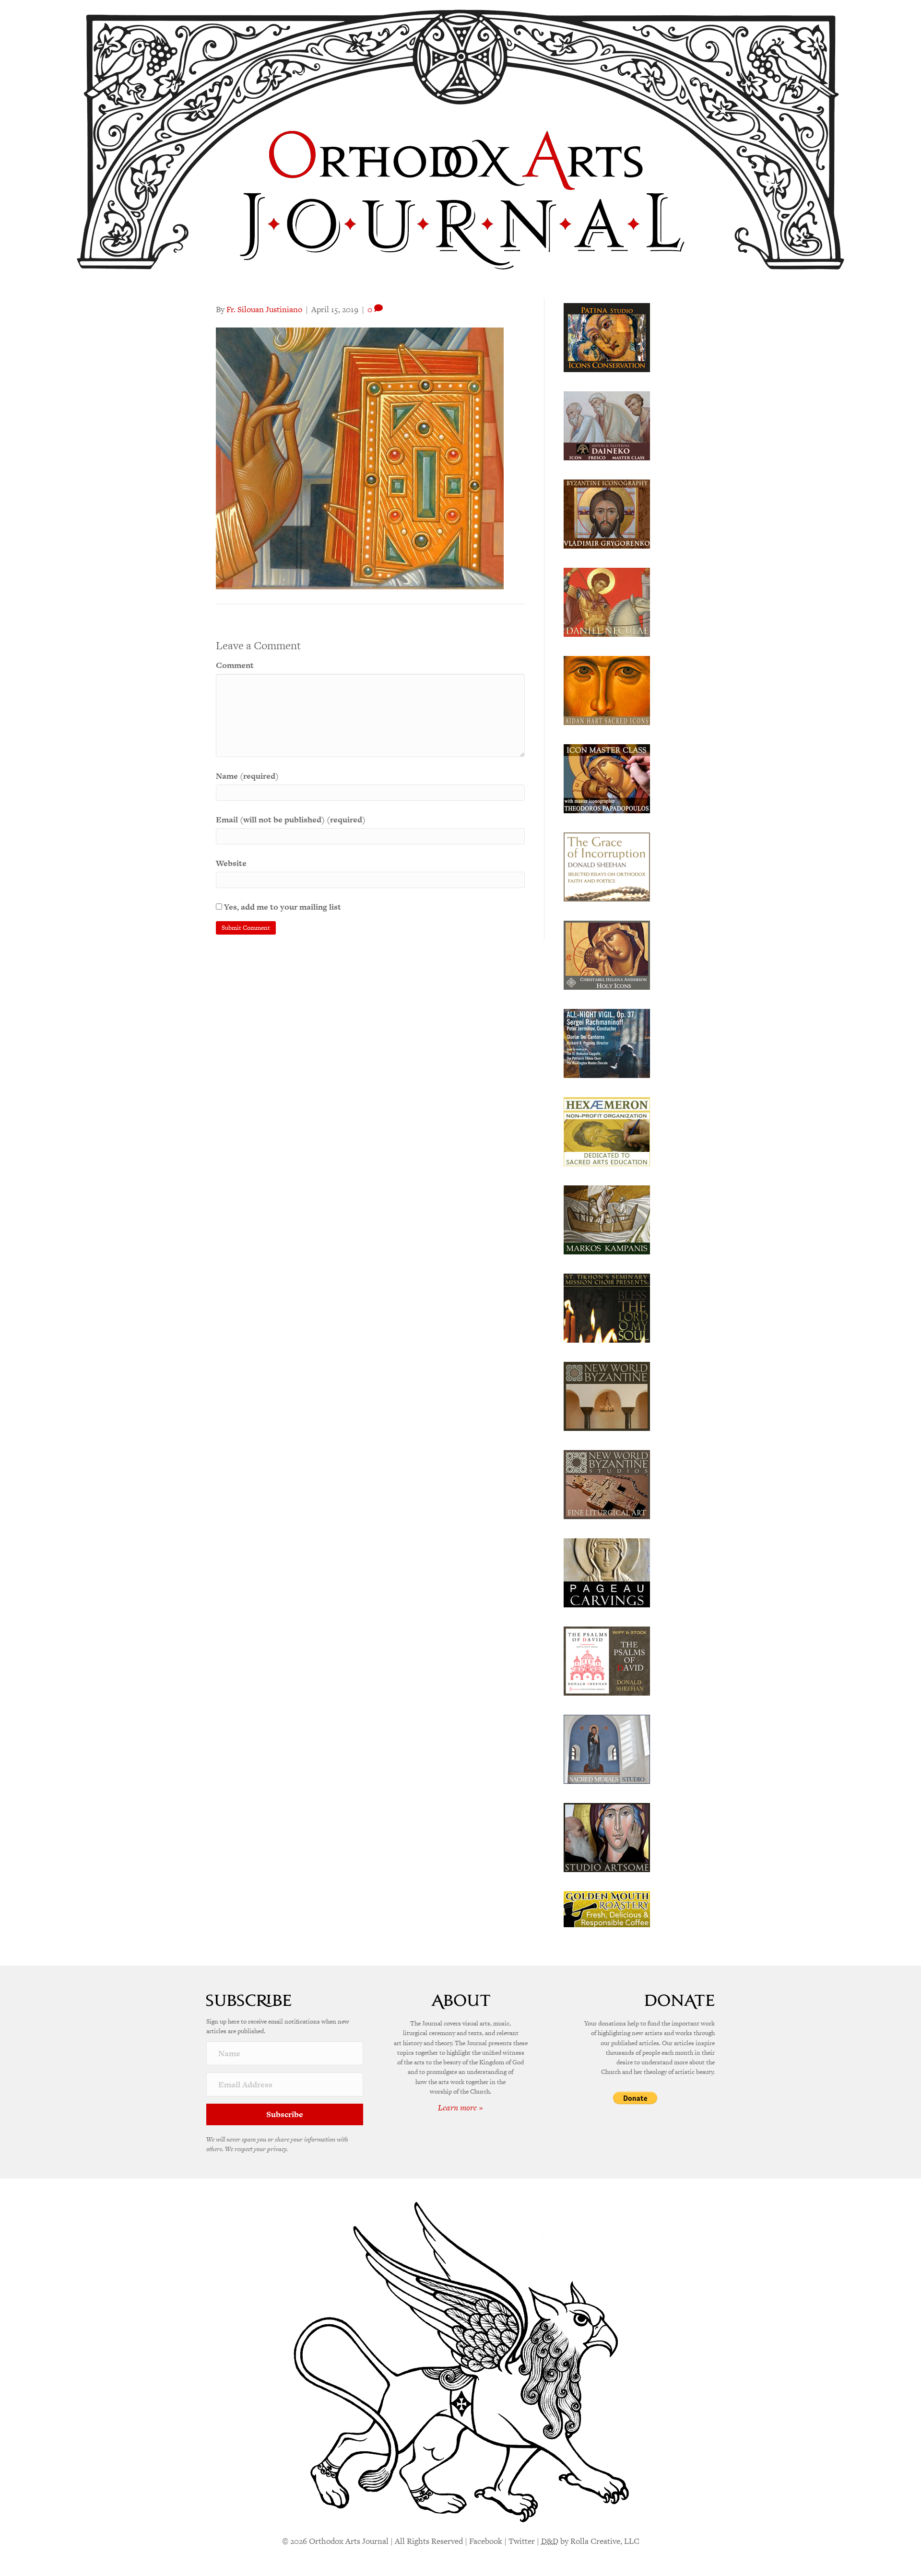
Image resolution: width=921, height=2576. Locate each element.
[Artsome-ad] (607, 1837)
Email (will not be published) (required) (291, 820)
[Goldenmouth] (607, 1909)
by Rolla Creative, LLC (590, 2541)
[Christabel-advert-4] (607, 954)
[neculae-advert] (607, 601)
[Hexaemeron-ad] (607, 1131)
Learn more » (460, 2108)
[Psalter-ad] (607, 1660)
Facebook (486, 2541)
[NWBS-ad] (607, 1484)
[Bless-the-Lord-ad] (607, 1307)
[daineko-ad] (607, 425)
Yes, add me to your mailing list (282, 907)
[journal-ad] (607, 1572)
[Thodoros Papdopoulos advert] (607, 778)
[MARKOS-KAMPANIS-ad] (607, 1219)
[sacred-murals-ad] (607, 1748)
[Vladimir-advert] (607, 513)
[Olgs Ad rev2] (607, 337)
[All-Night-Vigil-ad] (607, 1042)
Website (231, 863)
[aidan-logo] (607, 690)
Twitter (522, 2541)
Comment (235, 665)
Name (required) (247, 776)
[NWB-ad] (607, 1395)
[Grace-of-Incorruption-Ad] (607, 866)
